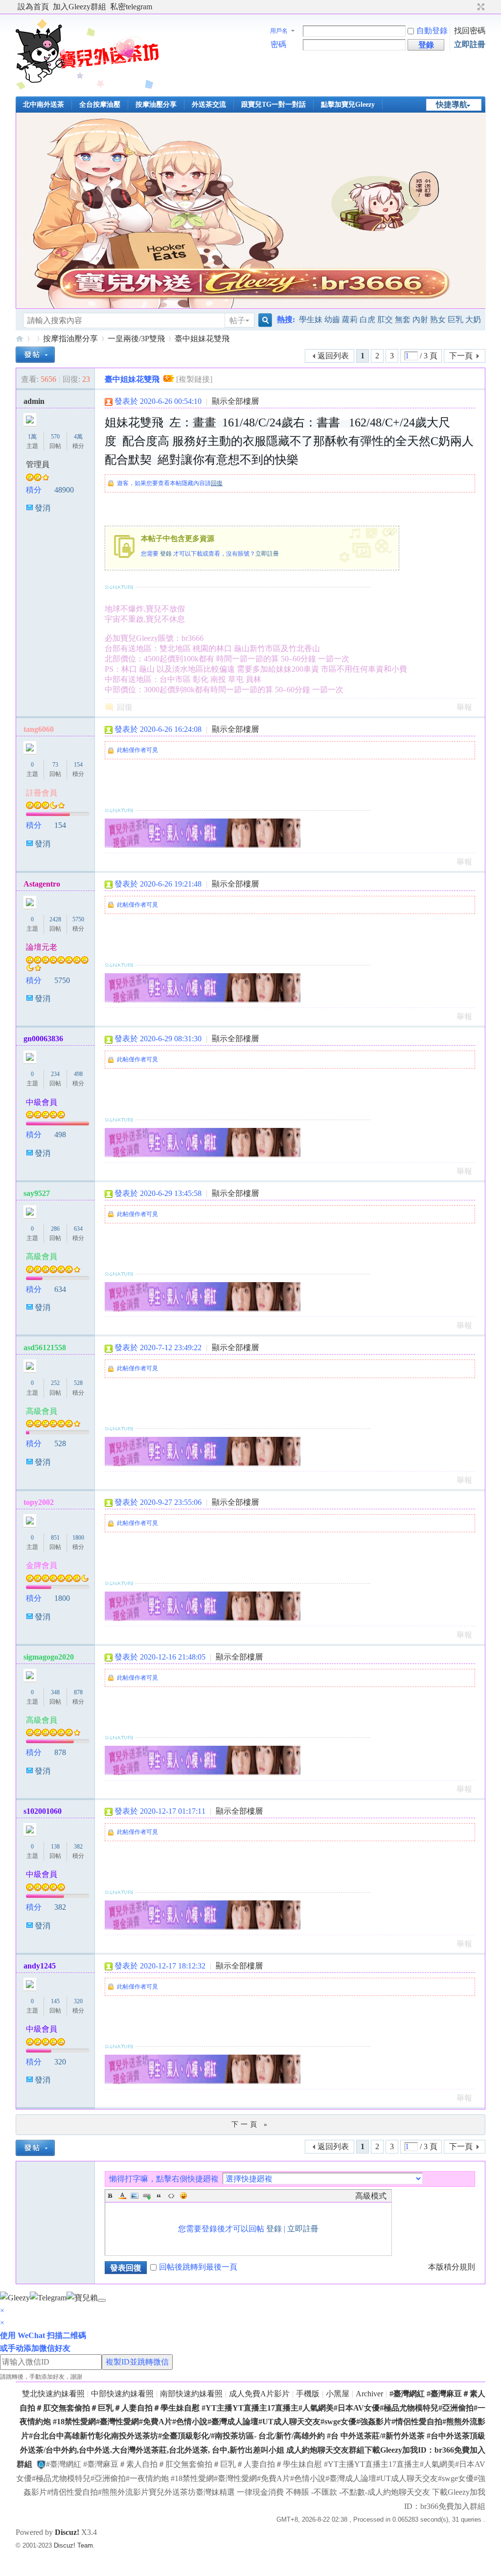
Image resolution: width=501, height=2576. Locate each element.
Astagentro (42, 884)
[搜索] (264, 320)
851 (55, 1538)
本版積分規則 (452, 2267)
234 (55, 1074)
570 (55, 437)
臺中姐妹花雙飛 (202, 339)
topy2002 (39, 1502)
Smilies (183, 2196)
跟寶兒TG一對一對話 (273, 105)
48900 (64, 490)
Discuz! (67, 2532)
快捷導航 (452, 105)
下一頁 (461, 356)
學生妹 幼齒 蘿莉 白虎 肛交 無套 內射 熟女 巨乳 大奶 (390, 319)
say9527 (37, 1193)
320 (78, 2001)
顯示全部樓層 (235, 401)
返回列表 (333, 356)
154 (78, 765)
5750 (78, 919)
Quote (159, 2196)
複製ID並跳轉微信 (137, 2362)
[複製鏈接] (194, 379)
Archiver (369, 2394)
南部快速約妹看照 (191, 2394)
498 (78, 1074)
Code (171, 2196)
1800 (78, 1538)
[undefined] (102, 2300)
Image (135, 2196)
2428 (55, 919)
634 (78, 1229)
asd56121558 (45, 1347)
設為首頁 (33, 7)
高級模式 (371, 2196)
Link (147, 2196)
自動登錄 (432, 31)
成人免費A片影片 (259, 2394)
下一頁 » (250, 2124)
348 (55, 1692)
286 (55, 1229)
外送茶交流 (209, 105)
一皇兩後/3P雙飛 (136, 339)
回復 (217, 483)
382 (78, 1847)
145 (55, 2001)
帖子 (237, 320)
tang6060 (39, 729)
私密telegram (131, 7)
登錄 (166, 554)
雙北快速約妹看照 (53, 2394)
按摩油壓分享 (156, 105)
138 (55, 1847)
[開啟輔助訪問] (472, 7)
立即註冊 (470, 44)
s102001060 (43, 1811)
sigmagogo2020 (49, 1657)
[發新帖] (35, 355)
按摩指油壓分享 (70, 339)
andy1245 (40, 1966)
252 (55, 1383)
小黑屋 (338, 2394)
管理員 (38, 464)
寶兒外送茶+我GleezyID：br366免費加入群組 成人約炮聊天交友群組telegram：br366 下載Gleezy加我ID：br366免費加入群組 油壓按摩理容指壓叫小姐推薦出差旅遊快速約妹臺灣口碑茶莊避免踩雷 (20, 339)
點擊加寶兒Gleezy (348, 105)
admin (34, 401)
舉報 (464, 707)
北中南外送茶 (44, 105)
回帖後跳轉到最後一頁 (198, 2267)
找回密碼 (470, 31)
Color (122, 2196)
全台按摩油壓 (100, 105)
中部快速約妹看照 (122, 2394)
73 (55, 765)
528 (78, 1383)
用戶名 (279, 31)
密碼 (278, 44)
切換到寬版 (480, 7)
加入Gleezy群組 (80, 7)
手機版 (308, 2394)
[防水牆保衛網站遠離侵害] (41, 2464)
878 (78, 1692)
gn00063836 (43, 1039)
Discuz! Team (73, 2545)
